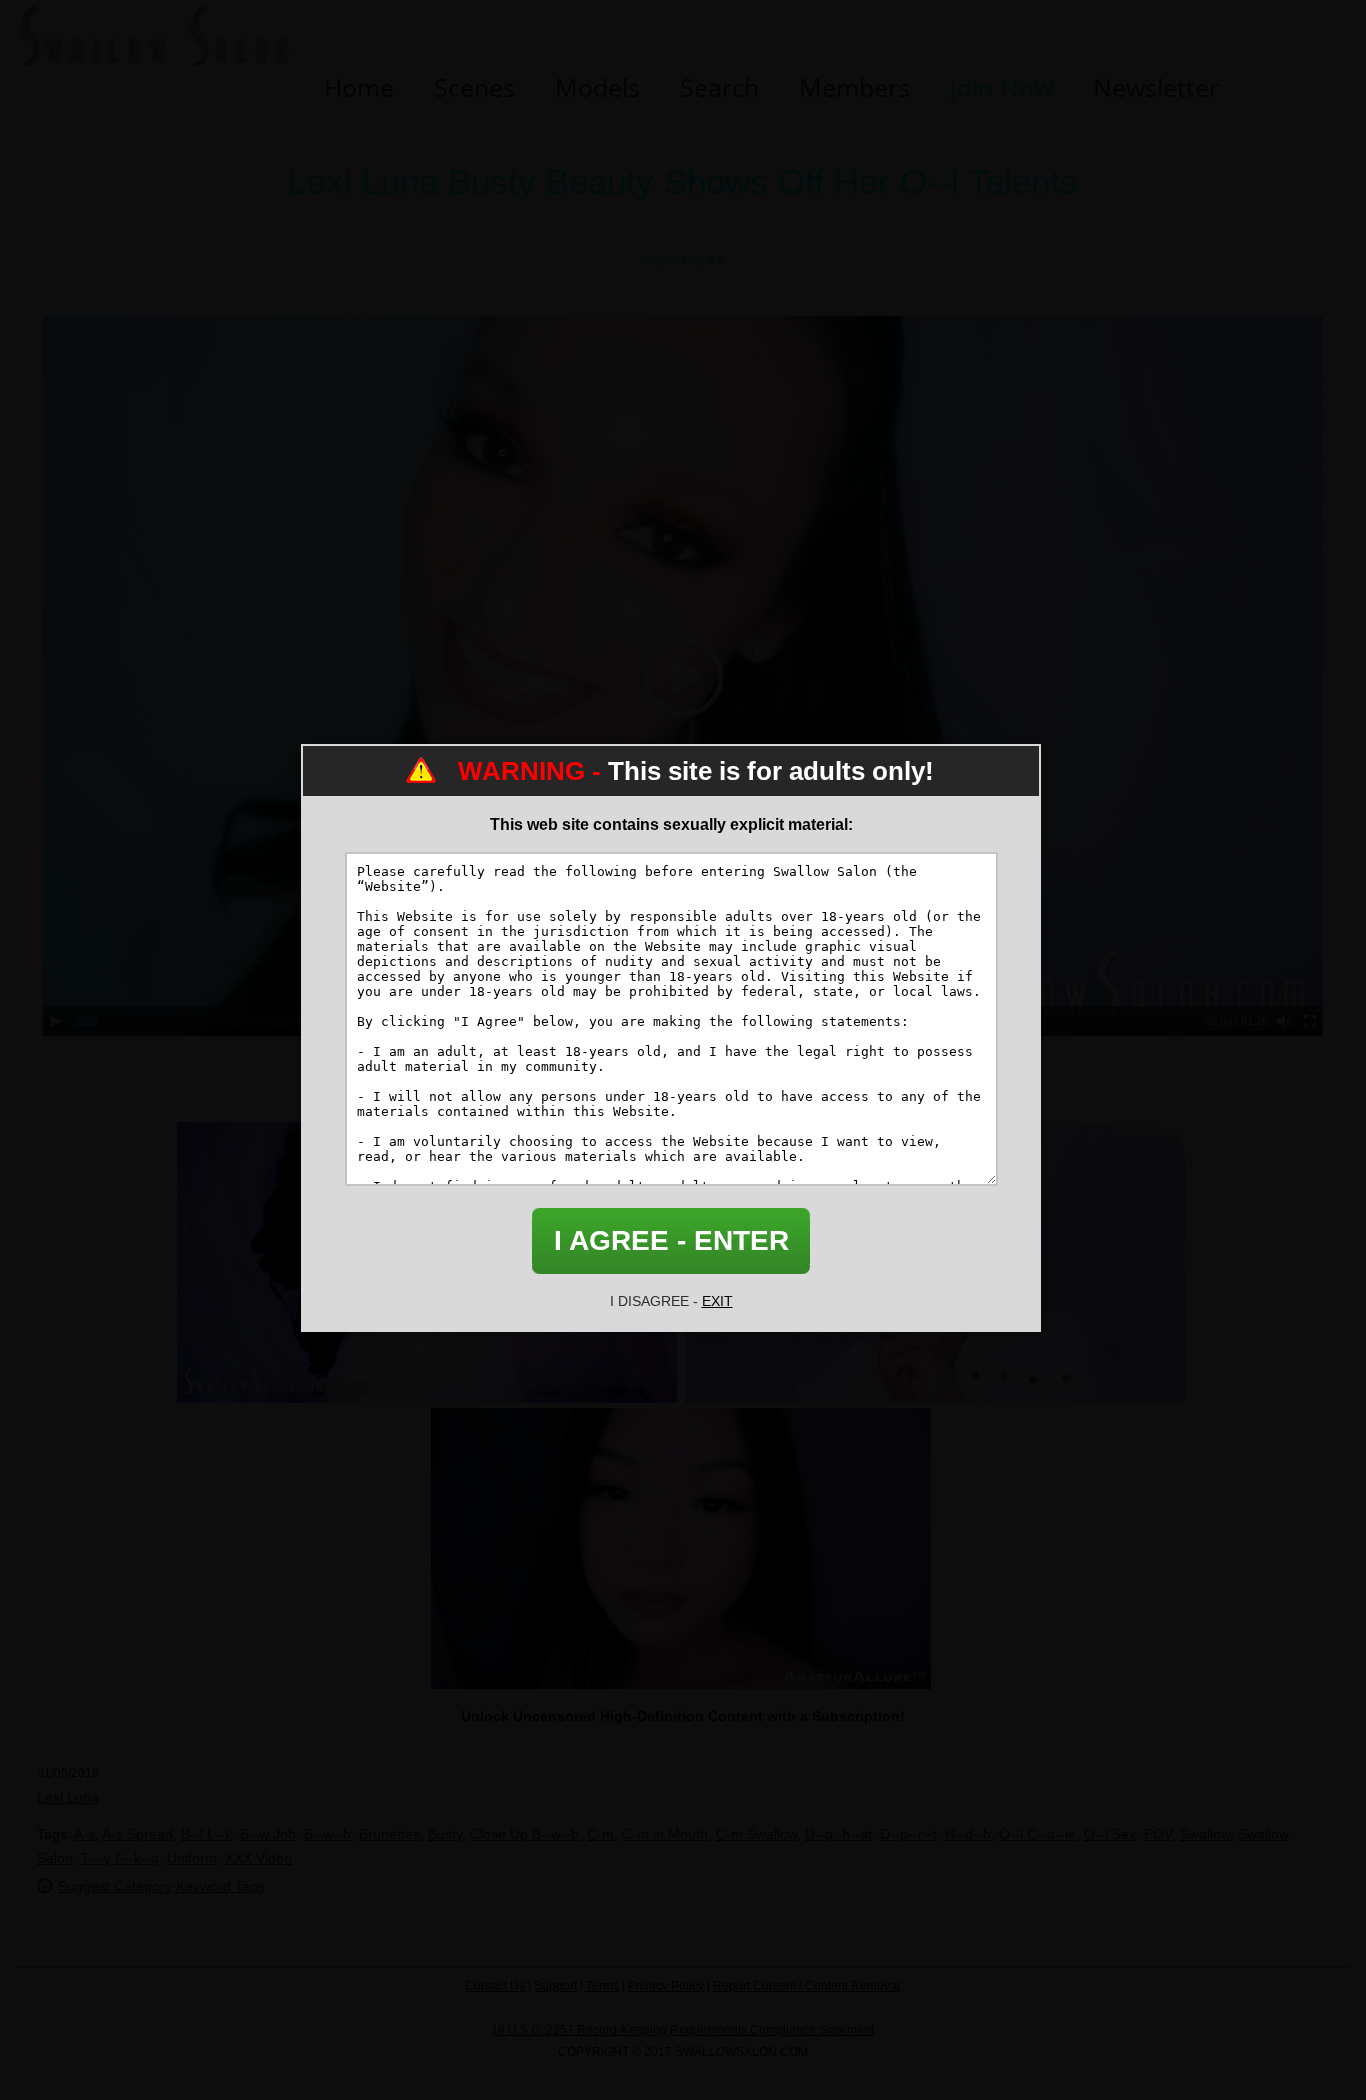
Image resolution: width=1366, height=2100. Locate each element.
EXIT (717, 1301)
